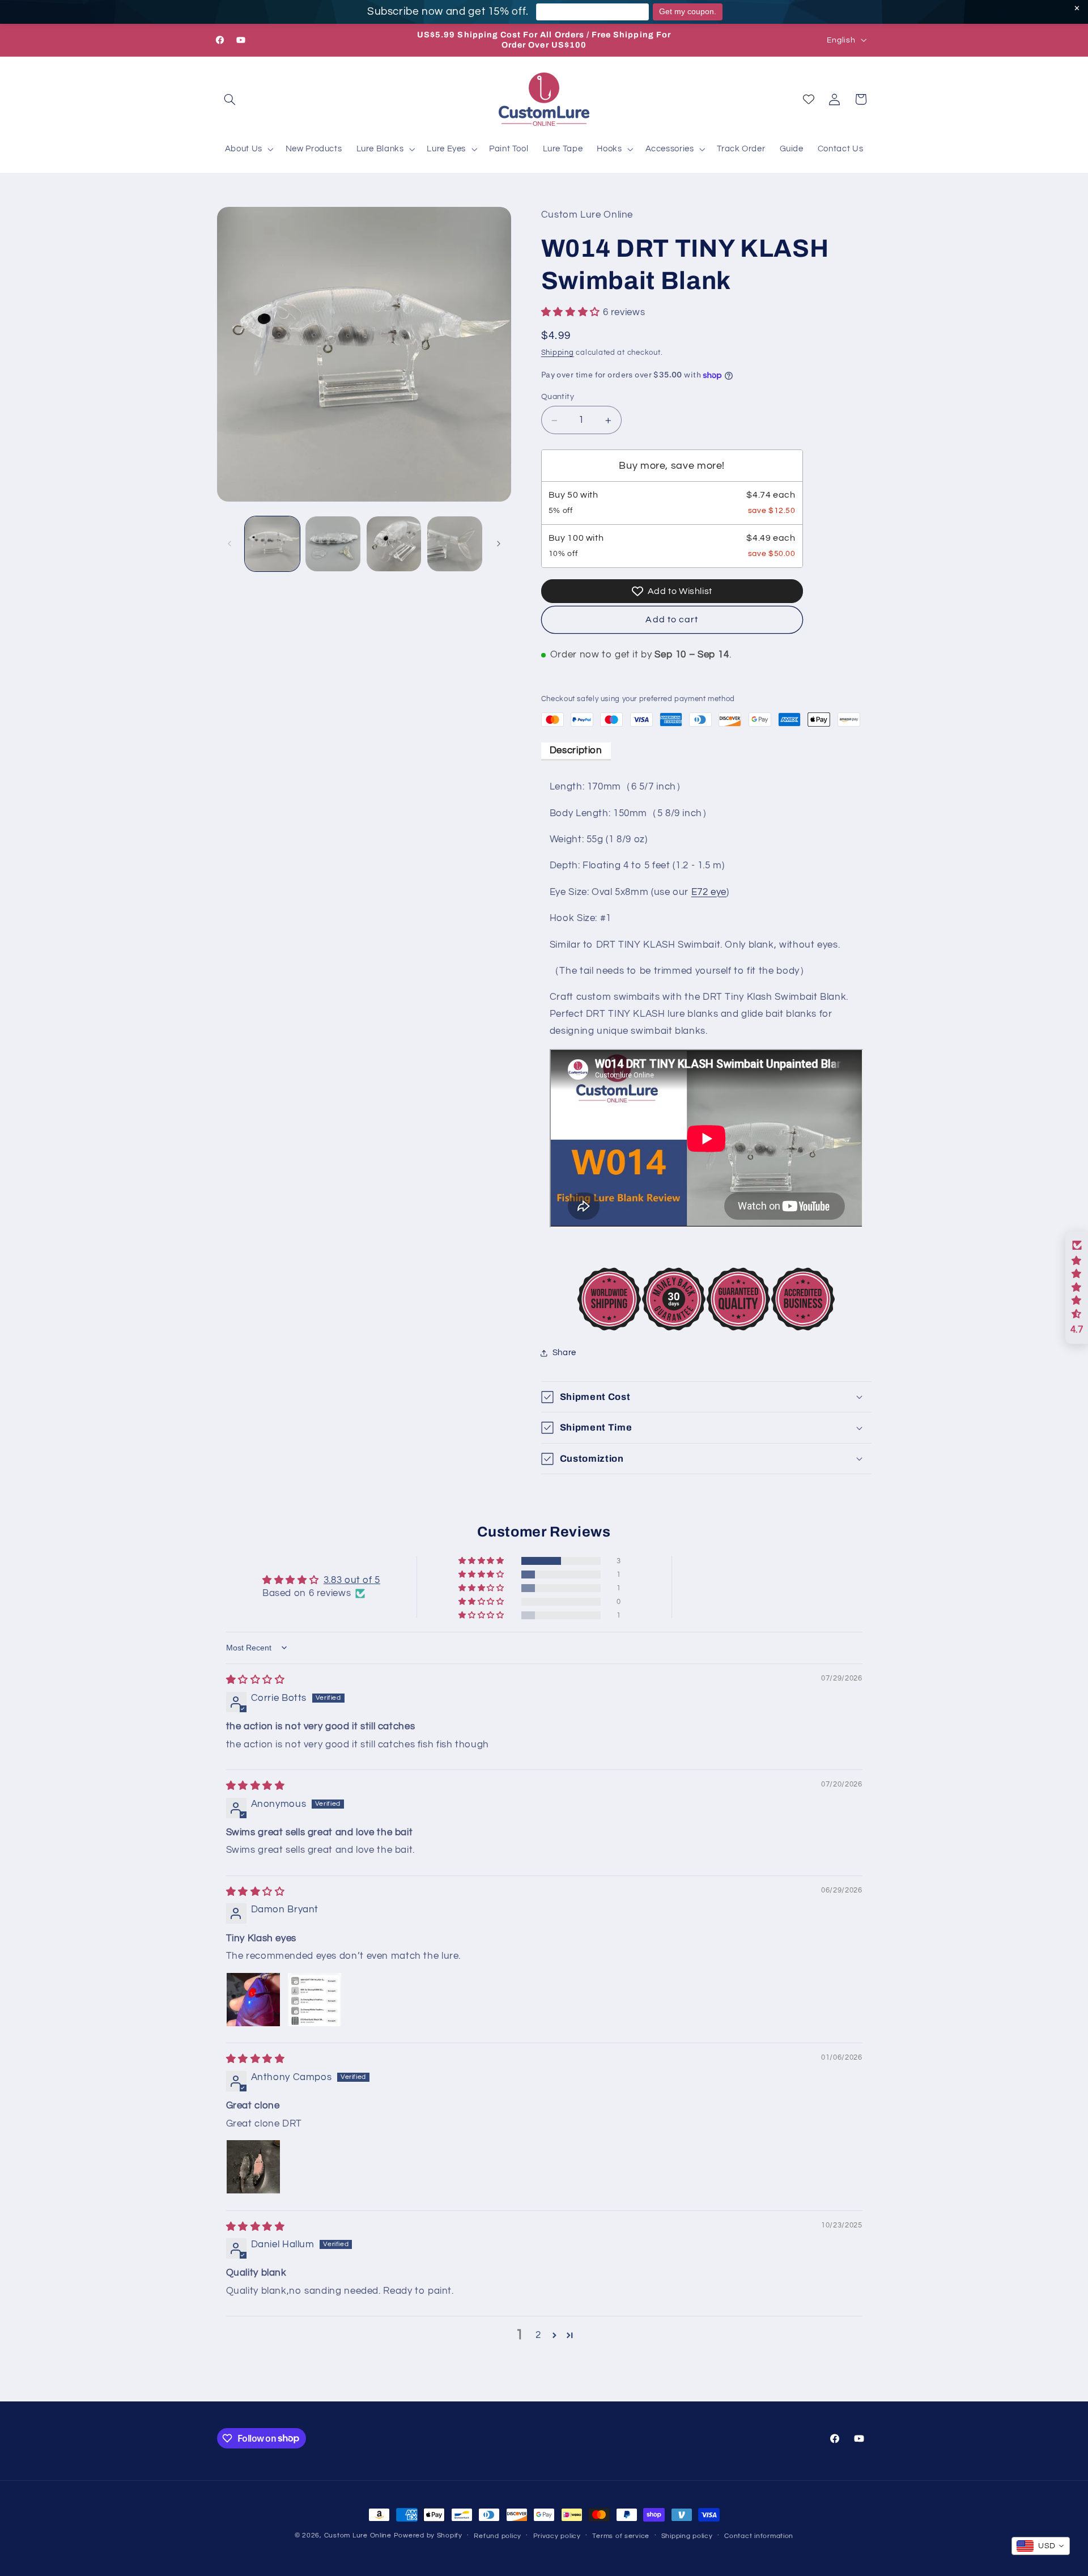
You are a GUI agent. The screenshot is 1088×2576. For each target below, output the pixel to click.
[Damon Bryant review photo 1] (253, 2000)
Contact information (759, 2536)
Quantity (558, 397)
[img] (256, 1680)
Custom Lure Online (358, 2535)
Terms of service (621, 2536)
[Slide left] (229, 544)
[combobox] (1041, 2546)
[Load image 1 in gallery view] (272, 544)
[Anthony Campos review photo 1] (253, 2167)
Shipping (558, 353)
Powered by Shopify (428, 2535)
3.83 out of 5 (352, 1580)
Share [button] (564, 1353)
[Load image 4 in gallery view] (455, 544)
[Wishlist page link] (809, 99)
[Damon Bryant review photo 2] (314, 2000)
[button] (230, 99)
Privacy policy (557, 2536)
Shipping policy (687, 2536)
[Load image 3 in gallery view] (394, 544)
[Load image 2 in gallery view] (333, 544)
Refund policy (498, 2536)
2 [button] (538, 2335)
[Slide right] (499, 544)
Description (576, 750)
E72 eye (709, 892)
